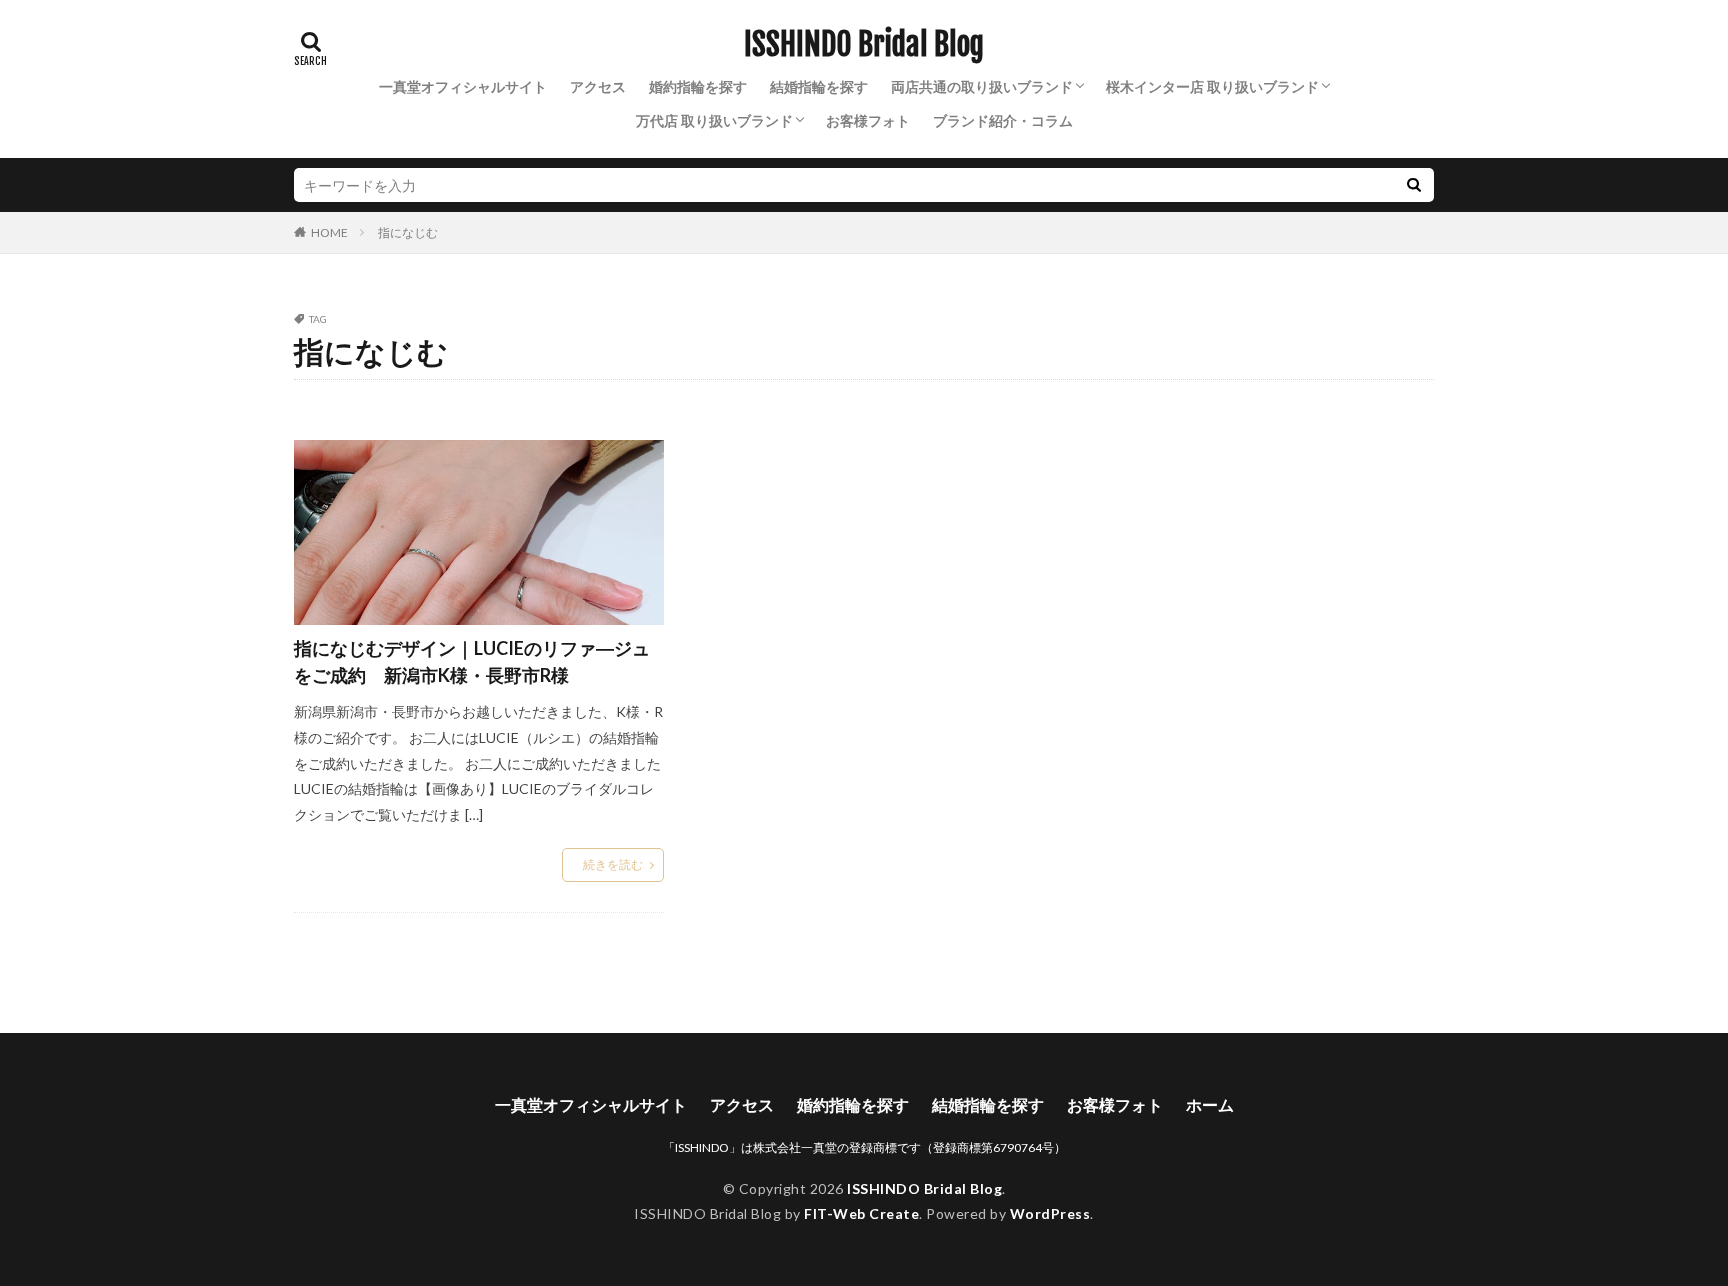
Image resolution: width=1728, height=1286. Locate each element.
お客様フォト (868, 120)
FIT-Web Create (861, 1213)
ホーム (1210, 1104)
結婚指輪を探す (819, 86)
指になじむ (408, 232)
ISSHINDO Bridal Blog (864, 45)
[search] (1414, 185)
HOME (329, 232)
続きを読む (613, 864)
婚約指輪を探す (698, 86)
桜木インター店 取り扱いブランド (1212, 86)
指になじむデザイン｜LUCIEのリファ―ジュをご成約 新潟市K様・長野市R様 (472, 661)
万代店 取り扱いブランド (714, 120)
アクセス (598, 86)
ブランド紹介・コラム (1003, 120)
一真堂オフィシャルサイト (463, 86)
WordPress (1050, 1213)
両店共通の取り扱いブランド (982, 86)
